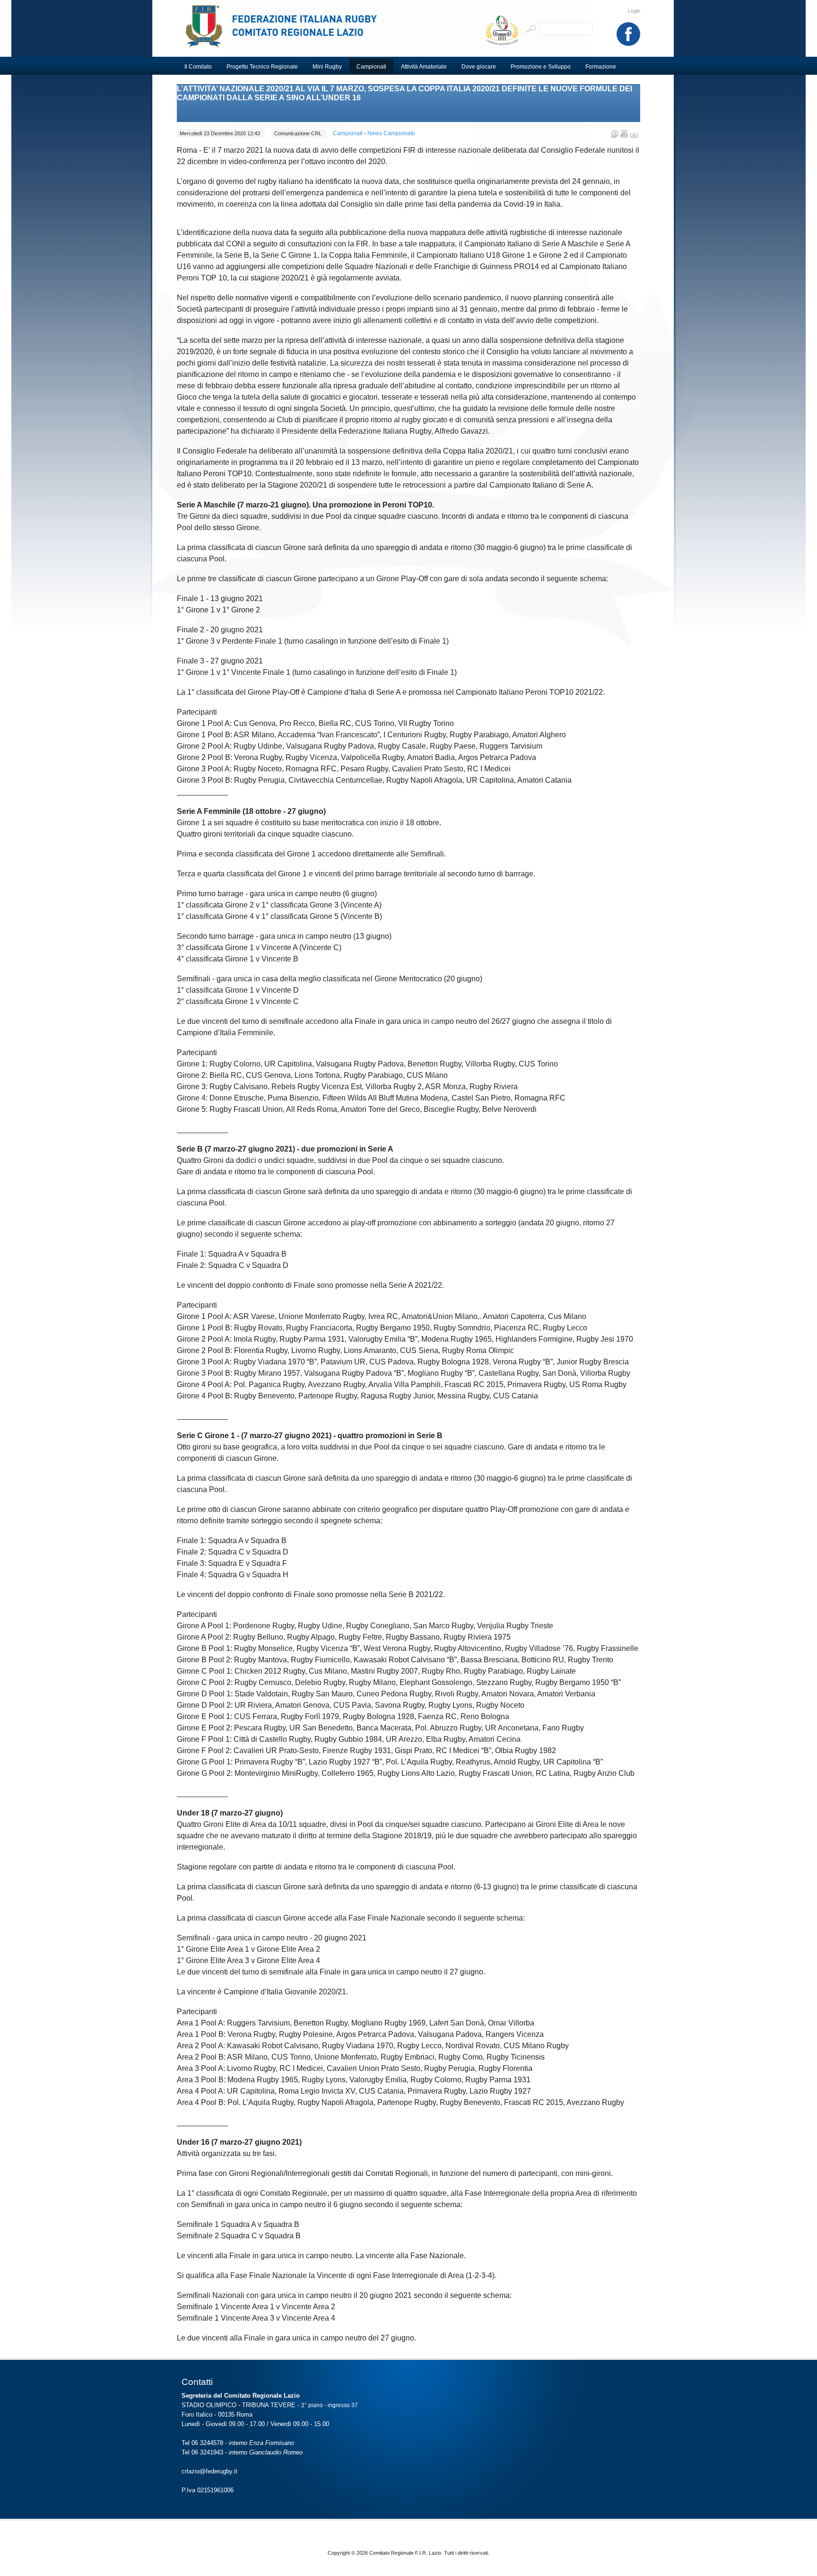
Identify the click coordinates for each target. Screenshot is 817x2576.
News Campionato (391, 133)
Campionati (348, 133)
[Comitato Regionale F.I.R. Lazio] (286, 31)
